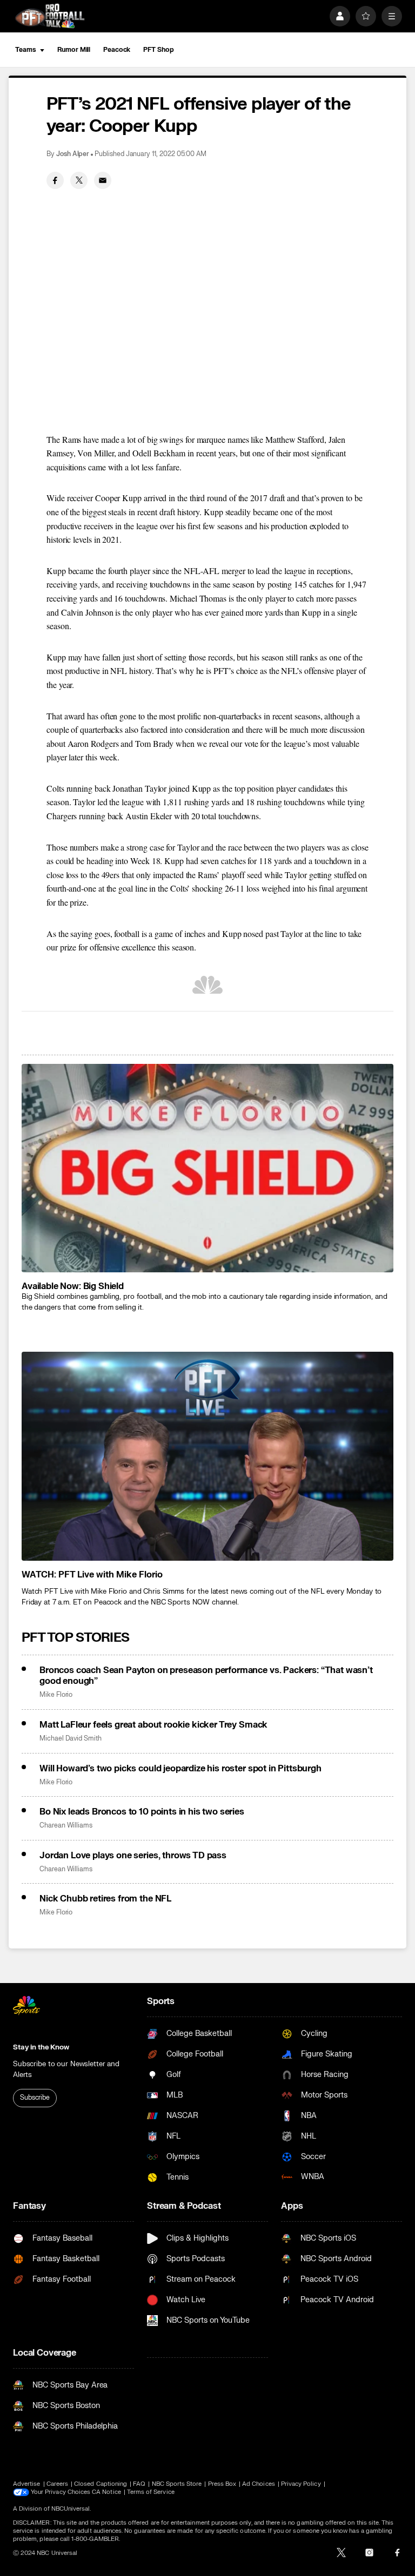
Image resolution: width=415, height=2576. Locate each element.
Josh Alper (73, 154)
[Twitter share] (79, 180)
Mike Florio (56, 1695)
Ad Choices (259, 2484)
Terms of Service (151, 2492)
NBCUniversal (71, 2509)
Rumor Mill (74, 50)
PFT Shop (158, 50)
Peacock (117, 50)
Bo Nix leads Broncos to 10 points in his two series (142, 1812)
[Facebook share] (55, 180)
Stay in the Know (41, 2047)
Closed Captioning (101, 2484)
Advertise (27, 2484)
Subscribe (35, 2098)
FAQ (139, 2484)
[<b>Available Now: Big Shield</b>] (207, 1168)
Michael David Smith (71, 1739)
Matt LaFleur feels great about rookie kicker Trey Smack (153, 1725)
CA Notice (106, 2492)
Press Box (222, 2484)
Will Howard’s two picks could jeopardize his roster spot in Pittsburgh (180, 1769)
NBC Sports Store (177, 2484)
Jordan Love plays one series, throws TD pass (133, 1856)
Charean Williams (66, 1826)
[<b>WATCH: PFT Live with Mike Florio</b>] (207, 1456)
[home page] (50, 16)
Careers (57, 2484)
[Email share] (103, 180)
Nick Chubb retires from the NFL (105, 1899)
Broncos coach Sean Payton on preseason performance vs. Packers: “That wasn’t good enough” (206, 1676)
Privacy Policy (301, 2484)
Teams (25, 50)
